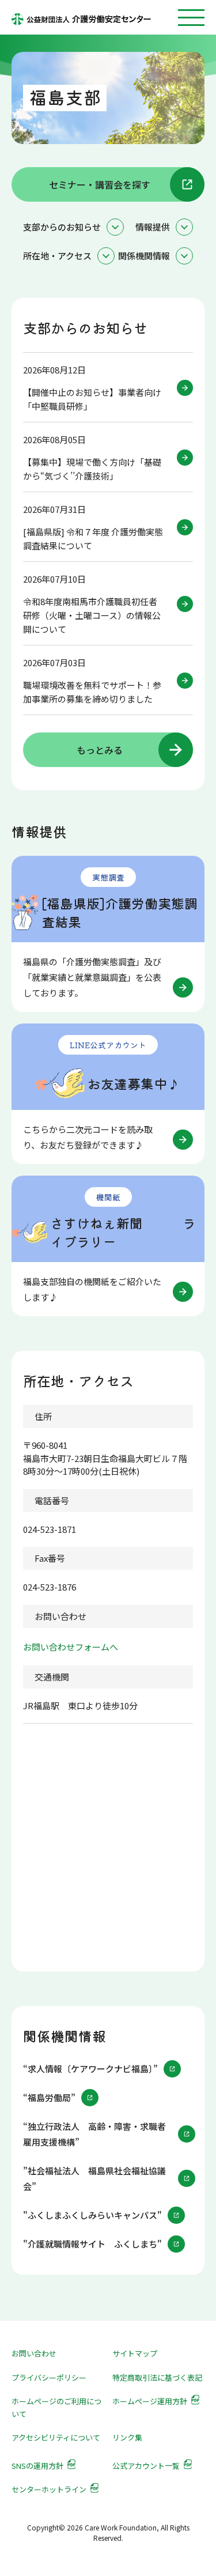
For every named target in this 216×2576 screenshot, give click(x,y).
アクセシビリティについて (56, 2437)
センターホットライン (49, 2489)
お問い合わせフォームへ (71, 1647)
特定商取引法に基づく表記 (157, 2377)
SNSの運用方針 (37, 2466)
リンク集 (127, 2437)
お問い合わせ (34, 2353)
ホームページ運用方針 (150, 2401)
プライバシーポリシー (49, 2377)
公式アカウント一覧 (146, 2466)
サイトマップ (135, 2353)
